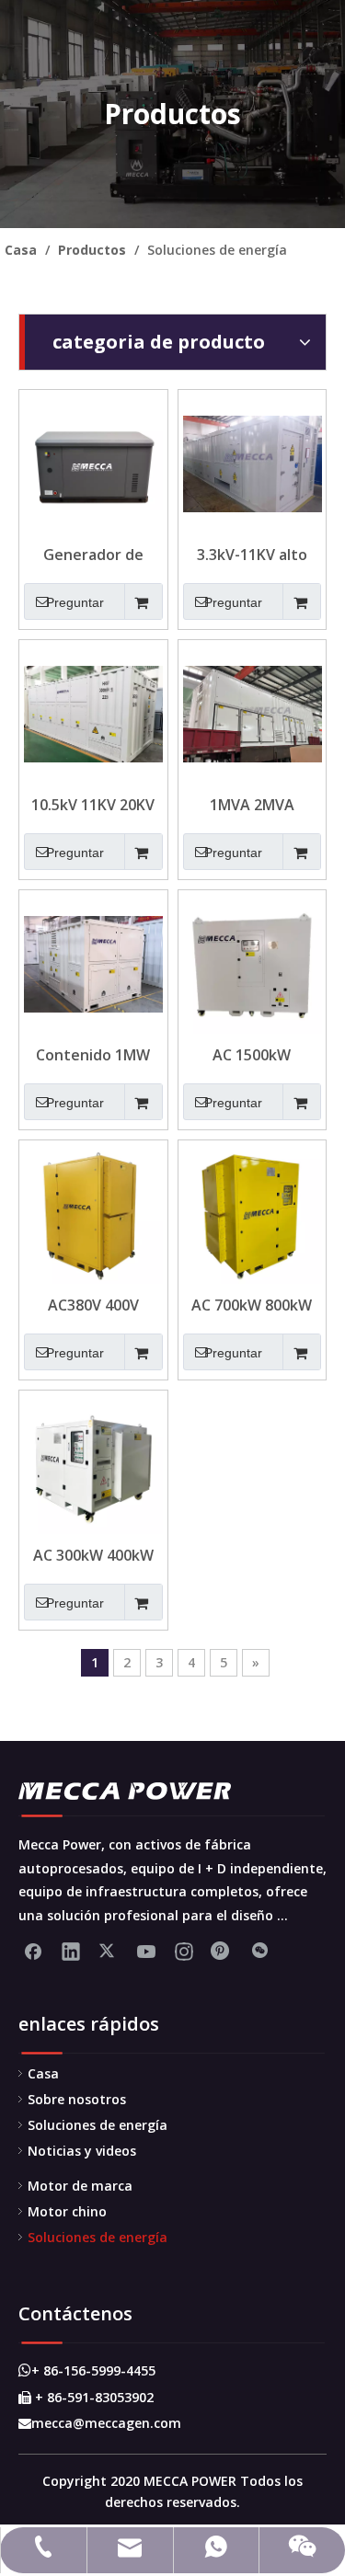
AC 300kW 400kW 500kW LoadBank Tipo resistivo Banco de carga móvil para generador (93, 1555)
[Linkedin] (71, 1951)
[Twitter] (109, 1951)
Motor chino (67, 2211)
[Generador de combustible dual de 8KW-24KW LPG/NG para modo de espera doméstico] (93, 463)
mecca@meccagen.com (100, 2423)
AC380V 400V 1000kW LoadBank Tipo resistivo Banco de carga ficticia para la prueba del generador (93, 1305)
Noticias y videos (82, 2151)
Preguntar (75, 602)
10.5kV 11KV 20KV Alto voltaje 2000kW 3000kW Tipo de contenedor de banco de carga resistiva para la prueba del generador (93, 805)
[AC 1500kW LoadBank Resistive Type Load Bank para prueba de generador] (253, 963)
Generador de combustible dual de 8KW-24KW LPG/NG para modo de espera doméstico (93, 555)
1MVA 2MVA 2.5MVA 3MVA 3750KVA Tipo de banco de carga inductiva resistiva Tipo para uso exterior (252, 805)
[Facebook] (33, 1951)
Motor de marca (80, 2186)
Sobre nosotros (77, 2099)
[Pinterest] (222, 1951)
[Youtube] (146, 1951)
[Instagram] (184, 1951)
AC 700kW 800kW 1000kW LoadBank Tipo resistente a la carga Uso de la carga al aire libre (252, 1305)
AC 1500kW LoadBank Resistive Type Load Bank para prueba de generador (252, 1055)
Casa (43, 2073)
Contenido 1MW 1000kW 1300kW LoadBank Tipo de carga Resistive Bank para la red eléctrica (93, 1055)
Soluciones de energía (98, 2125)
